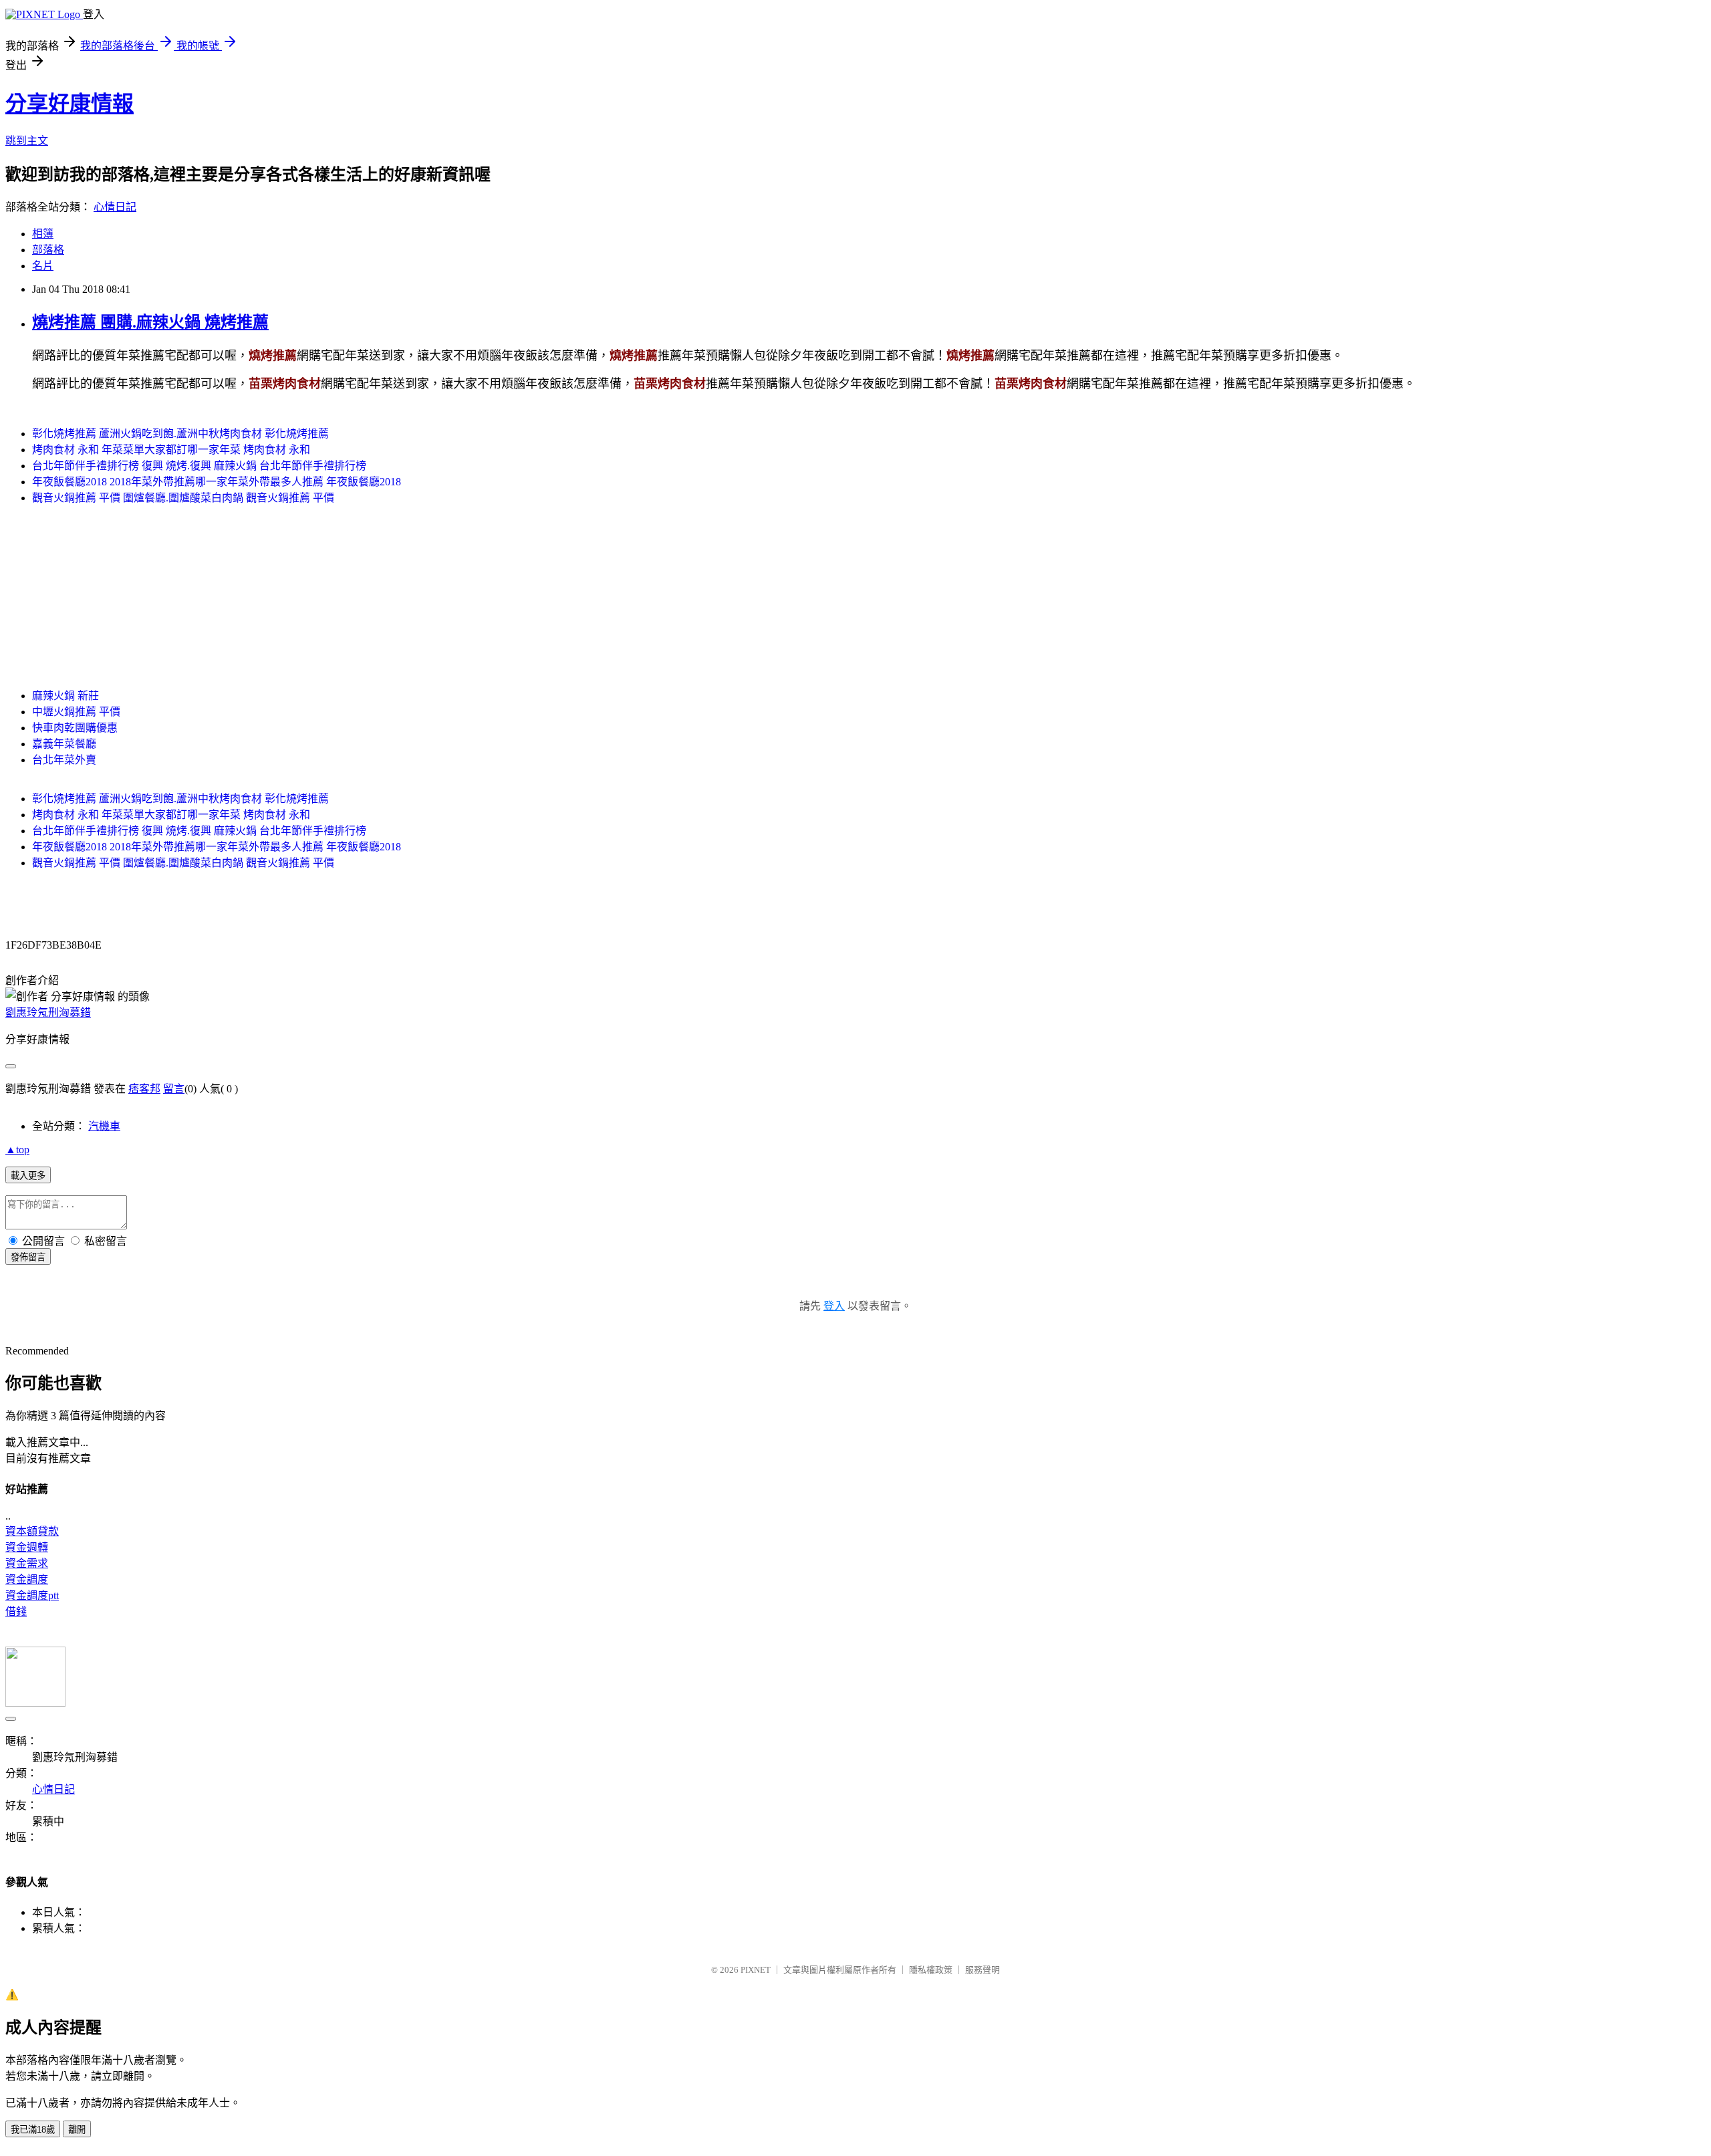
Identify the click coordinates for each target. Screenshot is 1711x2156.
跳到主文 (27, 141)
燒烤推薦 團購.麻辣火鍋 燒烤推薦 (150, 322)
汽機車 (104, 1126)
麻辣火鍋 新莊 (65, 696)
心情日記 (115, 207)
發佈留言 (28, 1257)
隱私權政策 (931, 1970)
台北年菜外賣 (64, 760)
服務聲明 (982, 1970)
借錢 (16, 1611)
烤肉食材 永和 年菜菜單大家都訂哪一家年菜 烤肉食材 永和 (171, 450)
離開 (77, 2130)
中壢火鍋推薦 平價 (76, 712)
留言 (174, 1089)
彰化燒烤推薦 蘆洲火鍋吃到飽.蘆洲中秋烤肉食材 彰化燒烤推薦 (180, 434)
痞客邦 (144, 1089)
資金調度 (27, 1579)
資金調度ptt (32, 1595)
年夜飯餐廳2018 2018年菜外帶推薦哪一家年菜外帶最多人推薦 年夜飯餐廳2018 (217, 482)
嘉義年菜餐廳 (64, 744)
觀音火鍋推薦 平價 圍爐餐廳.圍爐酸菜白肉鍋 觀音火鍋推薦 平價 (183, 498)
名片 (43, 266)
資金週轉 (27, 1547)
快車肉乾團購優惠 (75, 728)
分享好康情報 (70, 104)
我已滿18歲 (33, 2130)
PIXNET (756, 1970)
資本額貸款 (32, 1531)
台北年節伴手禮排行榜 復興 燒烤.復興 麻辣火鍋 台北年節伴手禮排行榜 (199, 466)
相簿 (43, 234)
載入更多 (28, 1176)
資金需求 (27, 1563)
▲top (17, 1150)
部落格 (48, 250)
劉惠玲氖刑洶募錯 (48, 1012)
